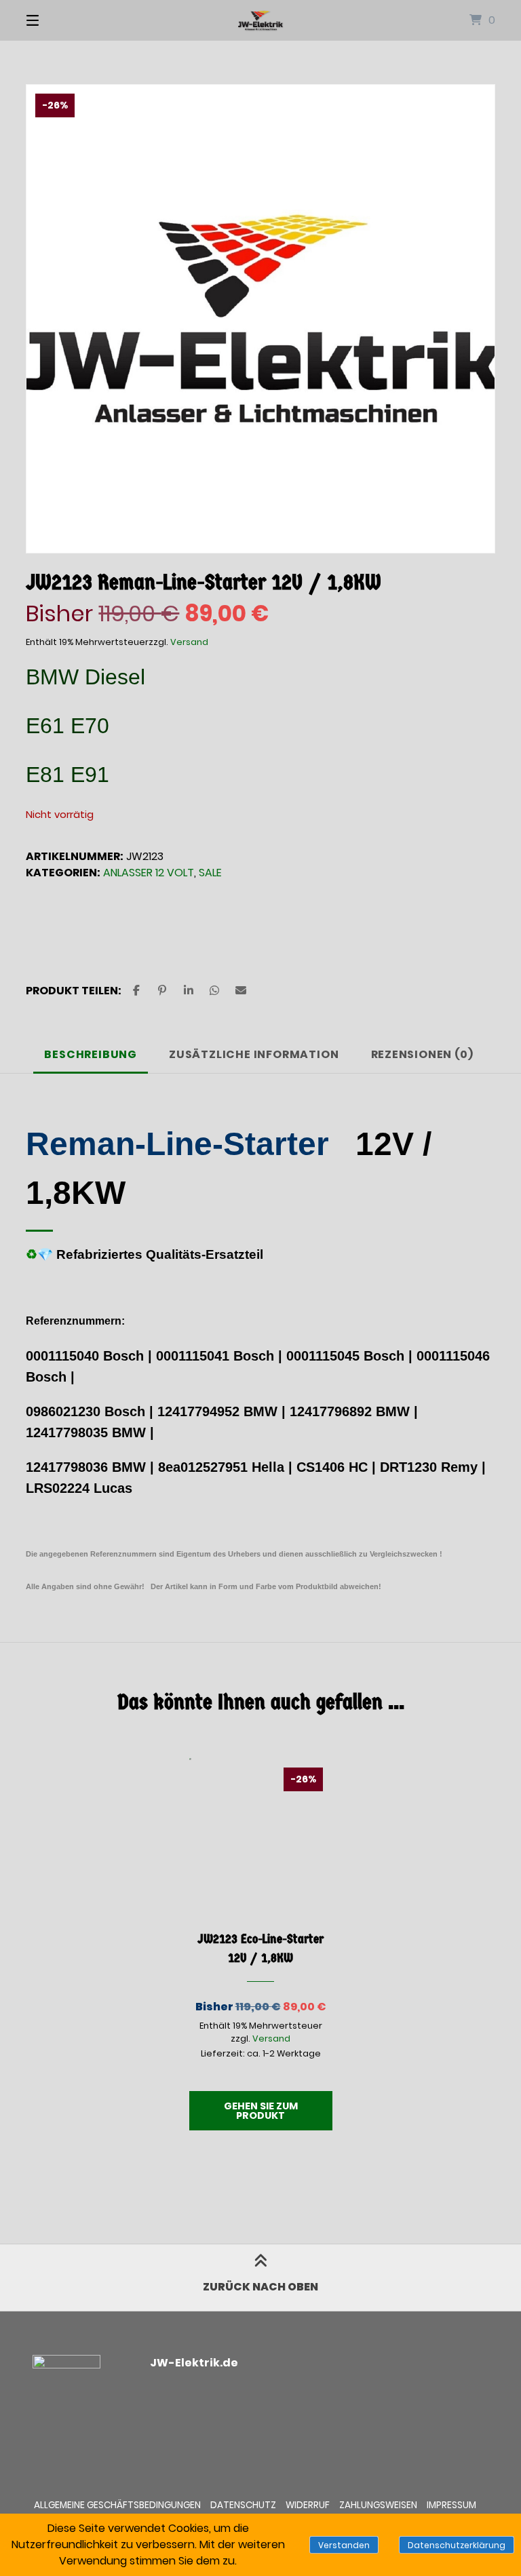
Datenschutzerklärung (457, 2545)
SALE (210, 873)
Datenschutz (243, 2505)
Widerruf (308, 2505)
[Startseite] (260, 20)
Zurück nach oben (260, 2287)
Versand (189, 642)
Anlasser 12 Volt (149, 873)
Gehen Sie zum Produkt (261, 2111)
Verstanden (344, 2545)
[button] (136, 991)
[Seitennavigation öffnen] (56, 20)
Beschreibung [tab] (91, 1054)
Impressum (451, 2505)
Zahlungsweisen (378, 2505)
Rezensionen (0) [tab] (422, 1054)
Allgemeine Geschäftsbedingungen (117, 2505)
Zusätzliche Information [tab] (254, 1054)
